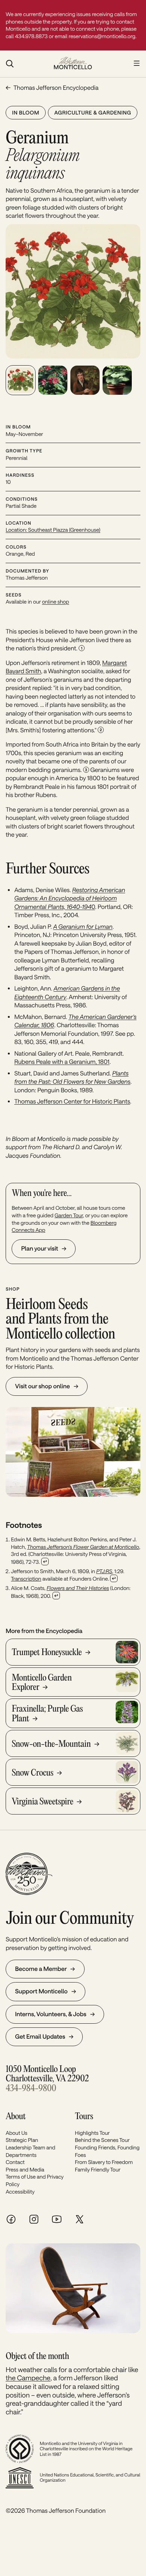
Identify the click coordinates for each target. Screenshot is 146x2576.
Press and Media (25, 2169)
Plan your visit (39, 1249)
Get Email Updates (40, 2037)
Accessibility (20, 2192)
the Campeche (28, 2378)
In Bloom (26, 112)
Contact (15, 2162)
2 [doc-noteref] (101, 730)
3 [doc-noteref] (86, 770)
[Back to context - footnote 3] (56, 1596)
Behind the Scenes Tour (102, 2140)
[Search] (26, 64)
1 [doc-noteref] (82, 648)
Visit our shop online (42, 1386)
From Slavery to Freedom (104, 2162)
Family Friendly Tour (98, 2169)
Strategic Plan (22, 2140)
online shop (55, 602)
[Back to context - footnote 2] (114, 1578)
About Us (16, 2133)
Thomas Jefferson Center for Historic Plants (72, 1101)
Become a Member (41, 1969)
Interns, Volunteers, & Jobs (51, 2014)
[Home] (73, 64)
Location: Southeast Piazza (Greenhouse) (53, 530)
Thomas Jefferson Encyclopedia (56, 88)
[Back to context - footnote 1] (45, 1562)
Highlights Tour (92, 2133)
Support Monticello (41, 1991)
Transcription (26, 1579)
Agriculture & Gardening (93, 112)
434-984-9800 (31, 2089)
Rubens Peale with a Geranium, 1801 (62, 1062)
